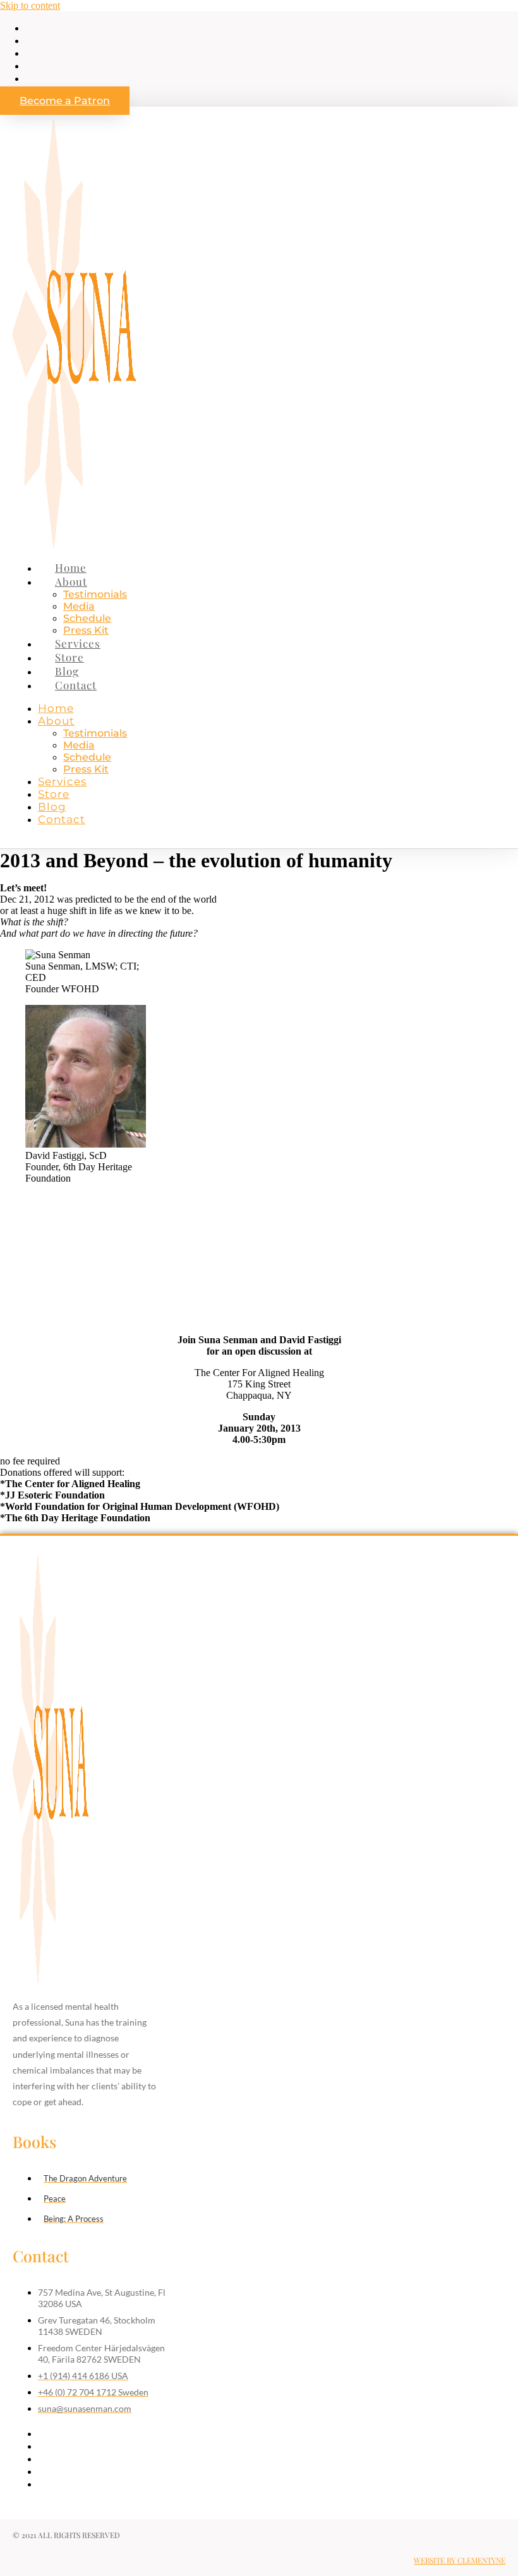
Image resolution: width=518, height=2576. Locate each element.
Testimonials (95, 594)
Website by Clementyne (460, 2560)
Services (78, 643)
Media (79, 606)
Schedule (87, 618)
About (71, 581)
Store (69, 657)
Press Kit (86, 630)
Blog (67, 671)
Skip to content (30, 5)
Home (71, 567)
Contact (76, 685)
